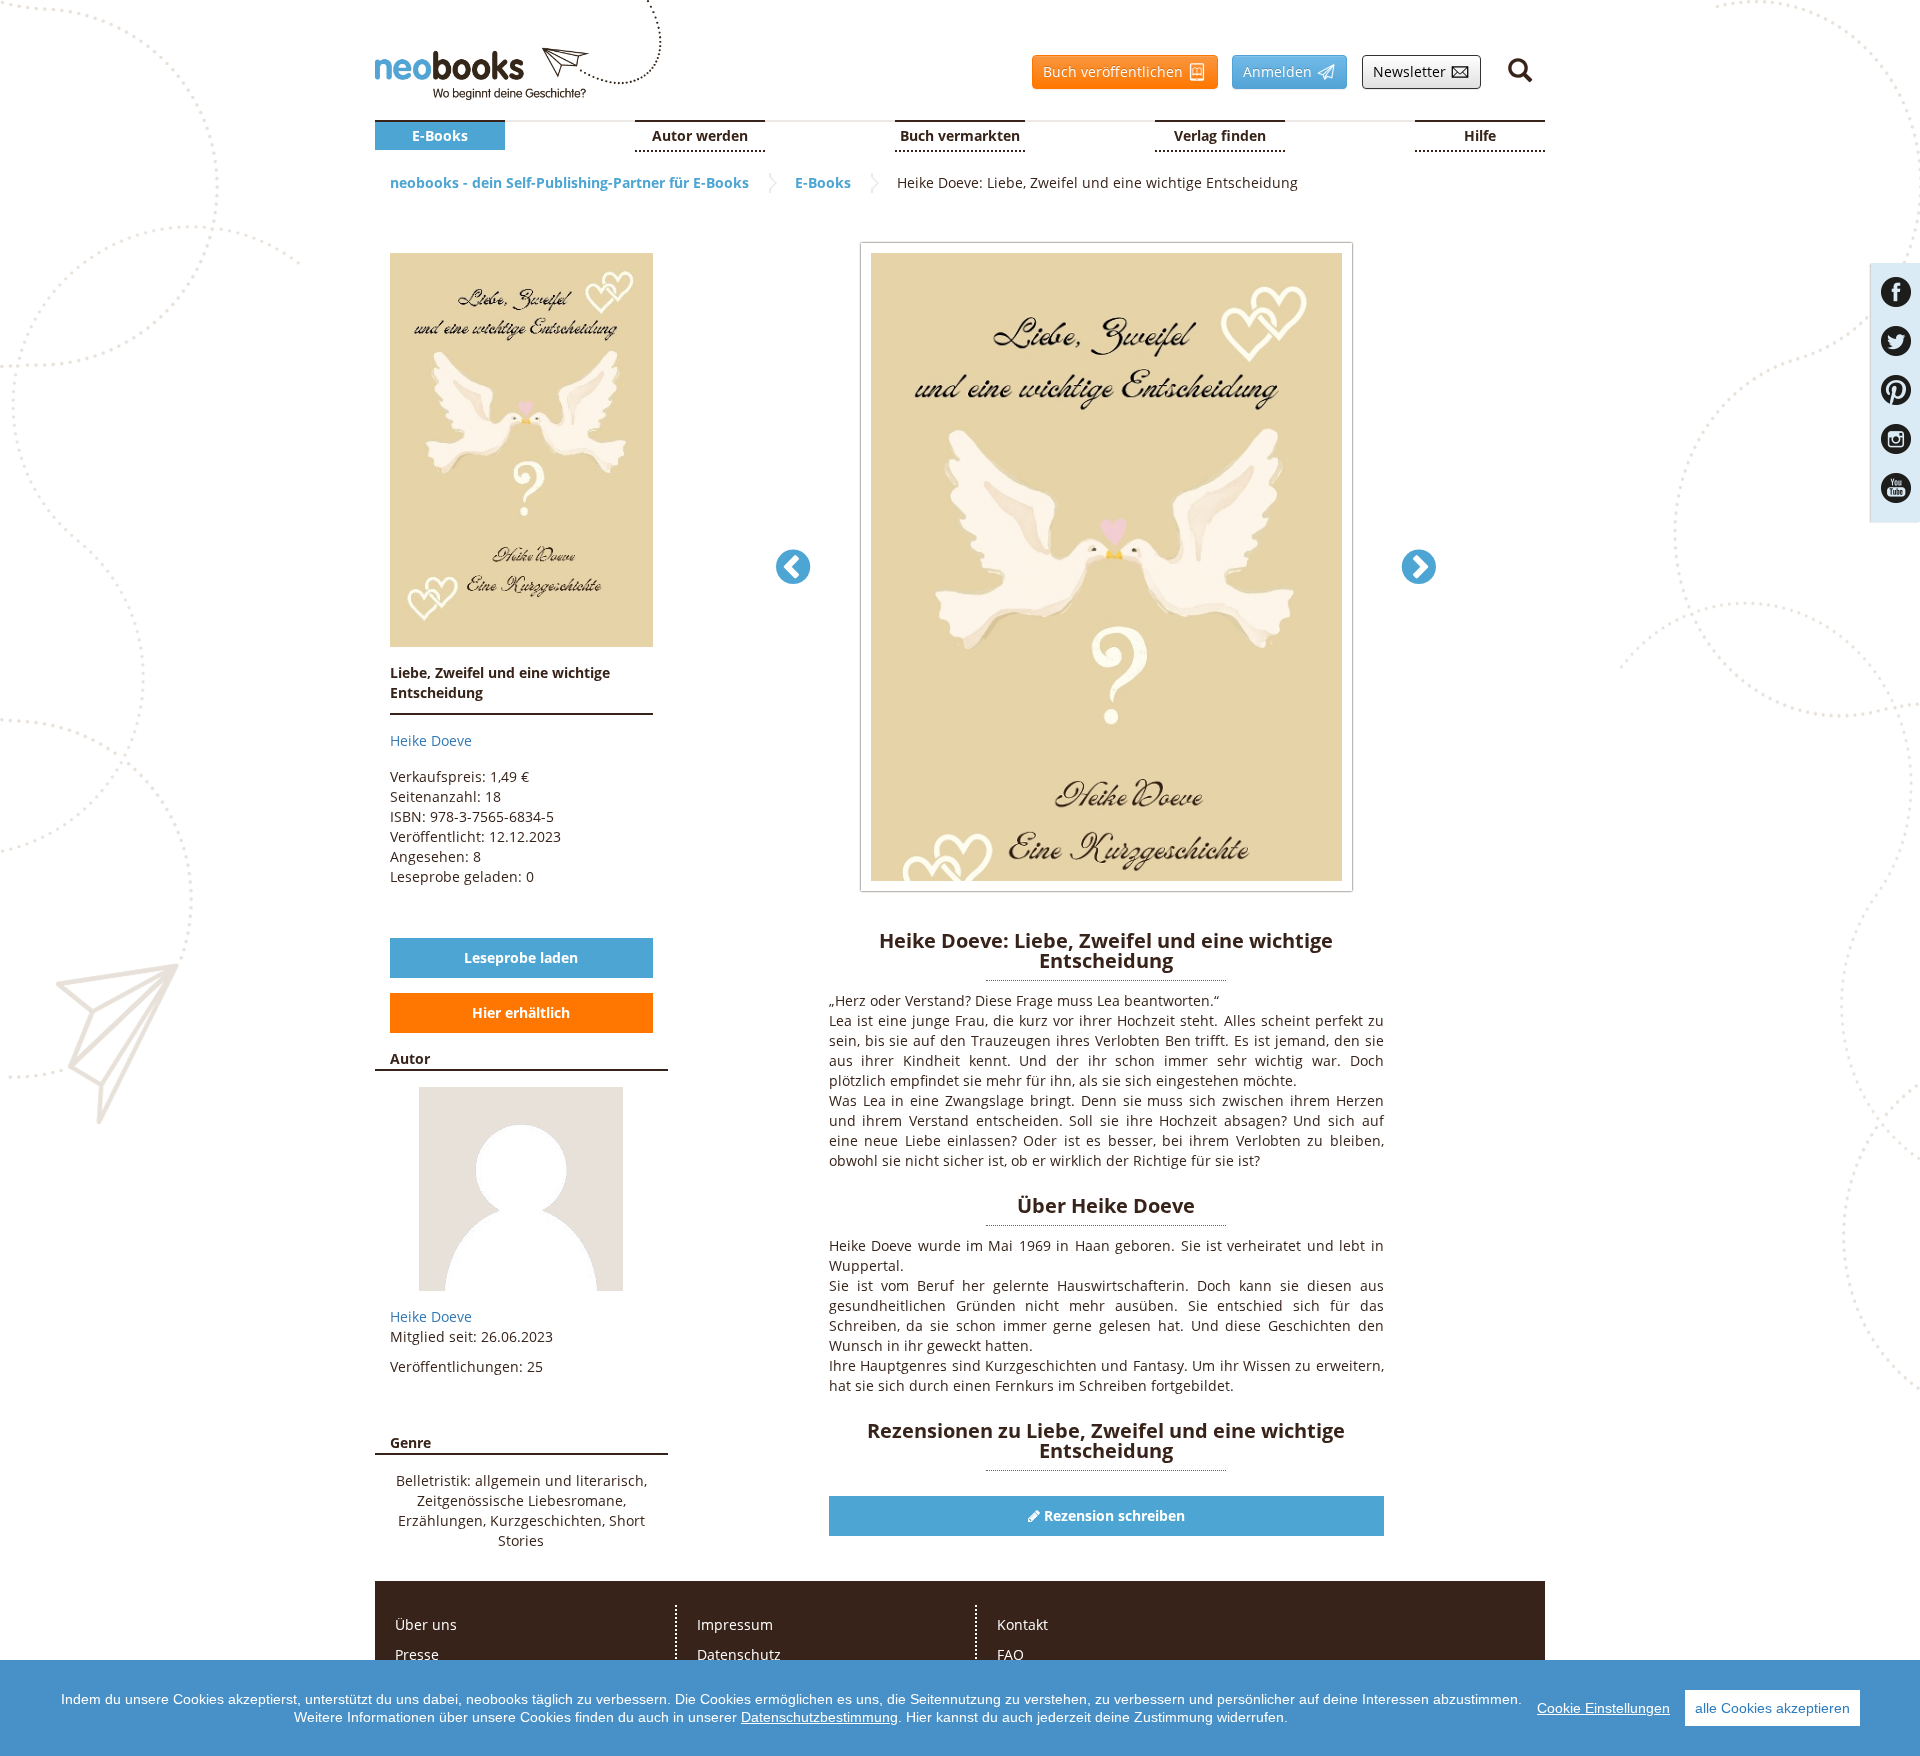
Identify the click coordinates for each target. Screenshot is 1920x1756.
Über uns (426, 1624)
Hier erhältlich (521, 1012)
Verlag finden (1220, 135)
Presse (417, 1654)
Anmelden (1274, 71)
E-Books (440, 135)
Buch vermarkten (960, 135)
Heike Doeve (431, 740)
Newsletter (1406, 71)
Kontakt (1022, 1624)
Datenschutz (739, 1654)
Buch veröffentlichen (1109, 71)
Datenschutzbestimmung (819, 1717)
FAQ (1010, 1654)
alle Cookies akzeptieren (1772, 1708)
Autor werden (700, 135)
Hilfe (1480, 135)
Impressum (735, 1624)
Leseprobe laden (521, 957)
